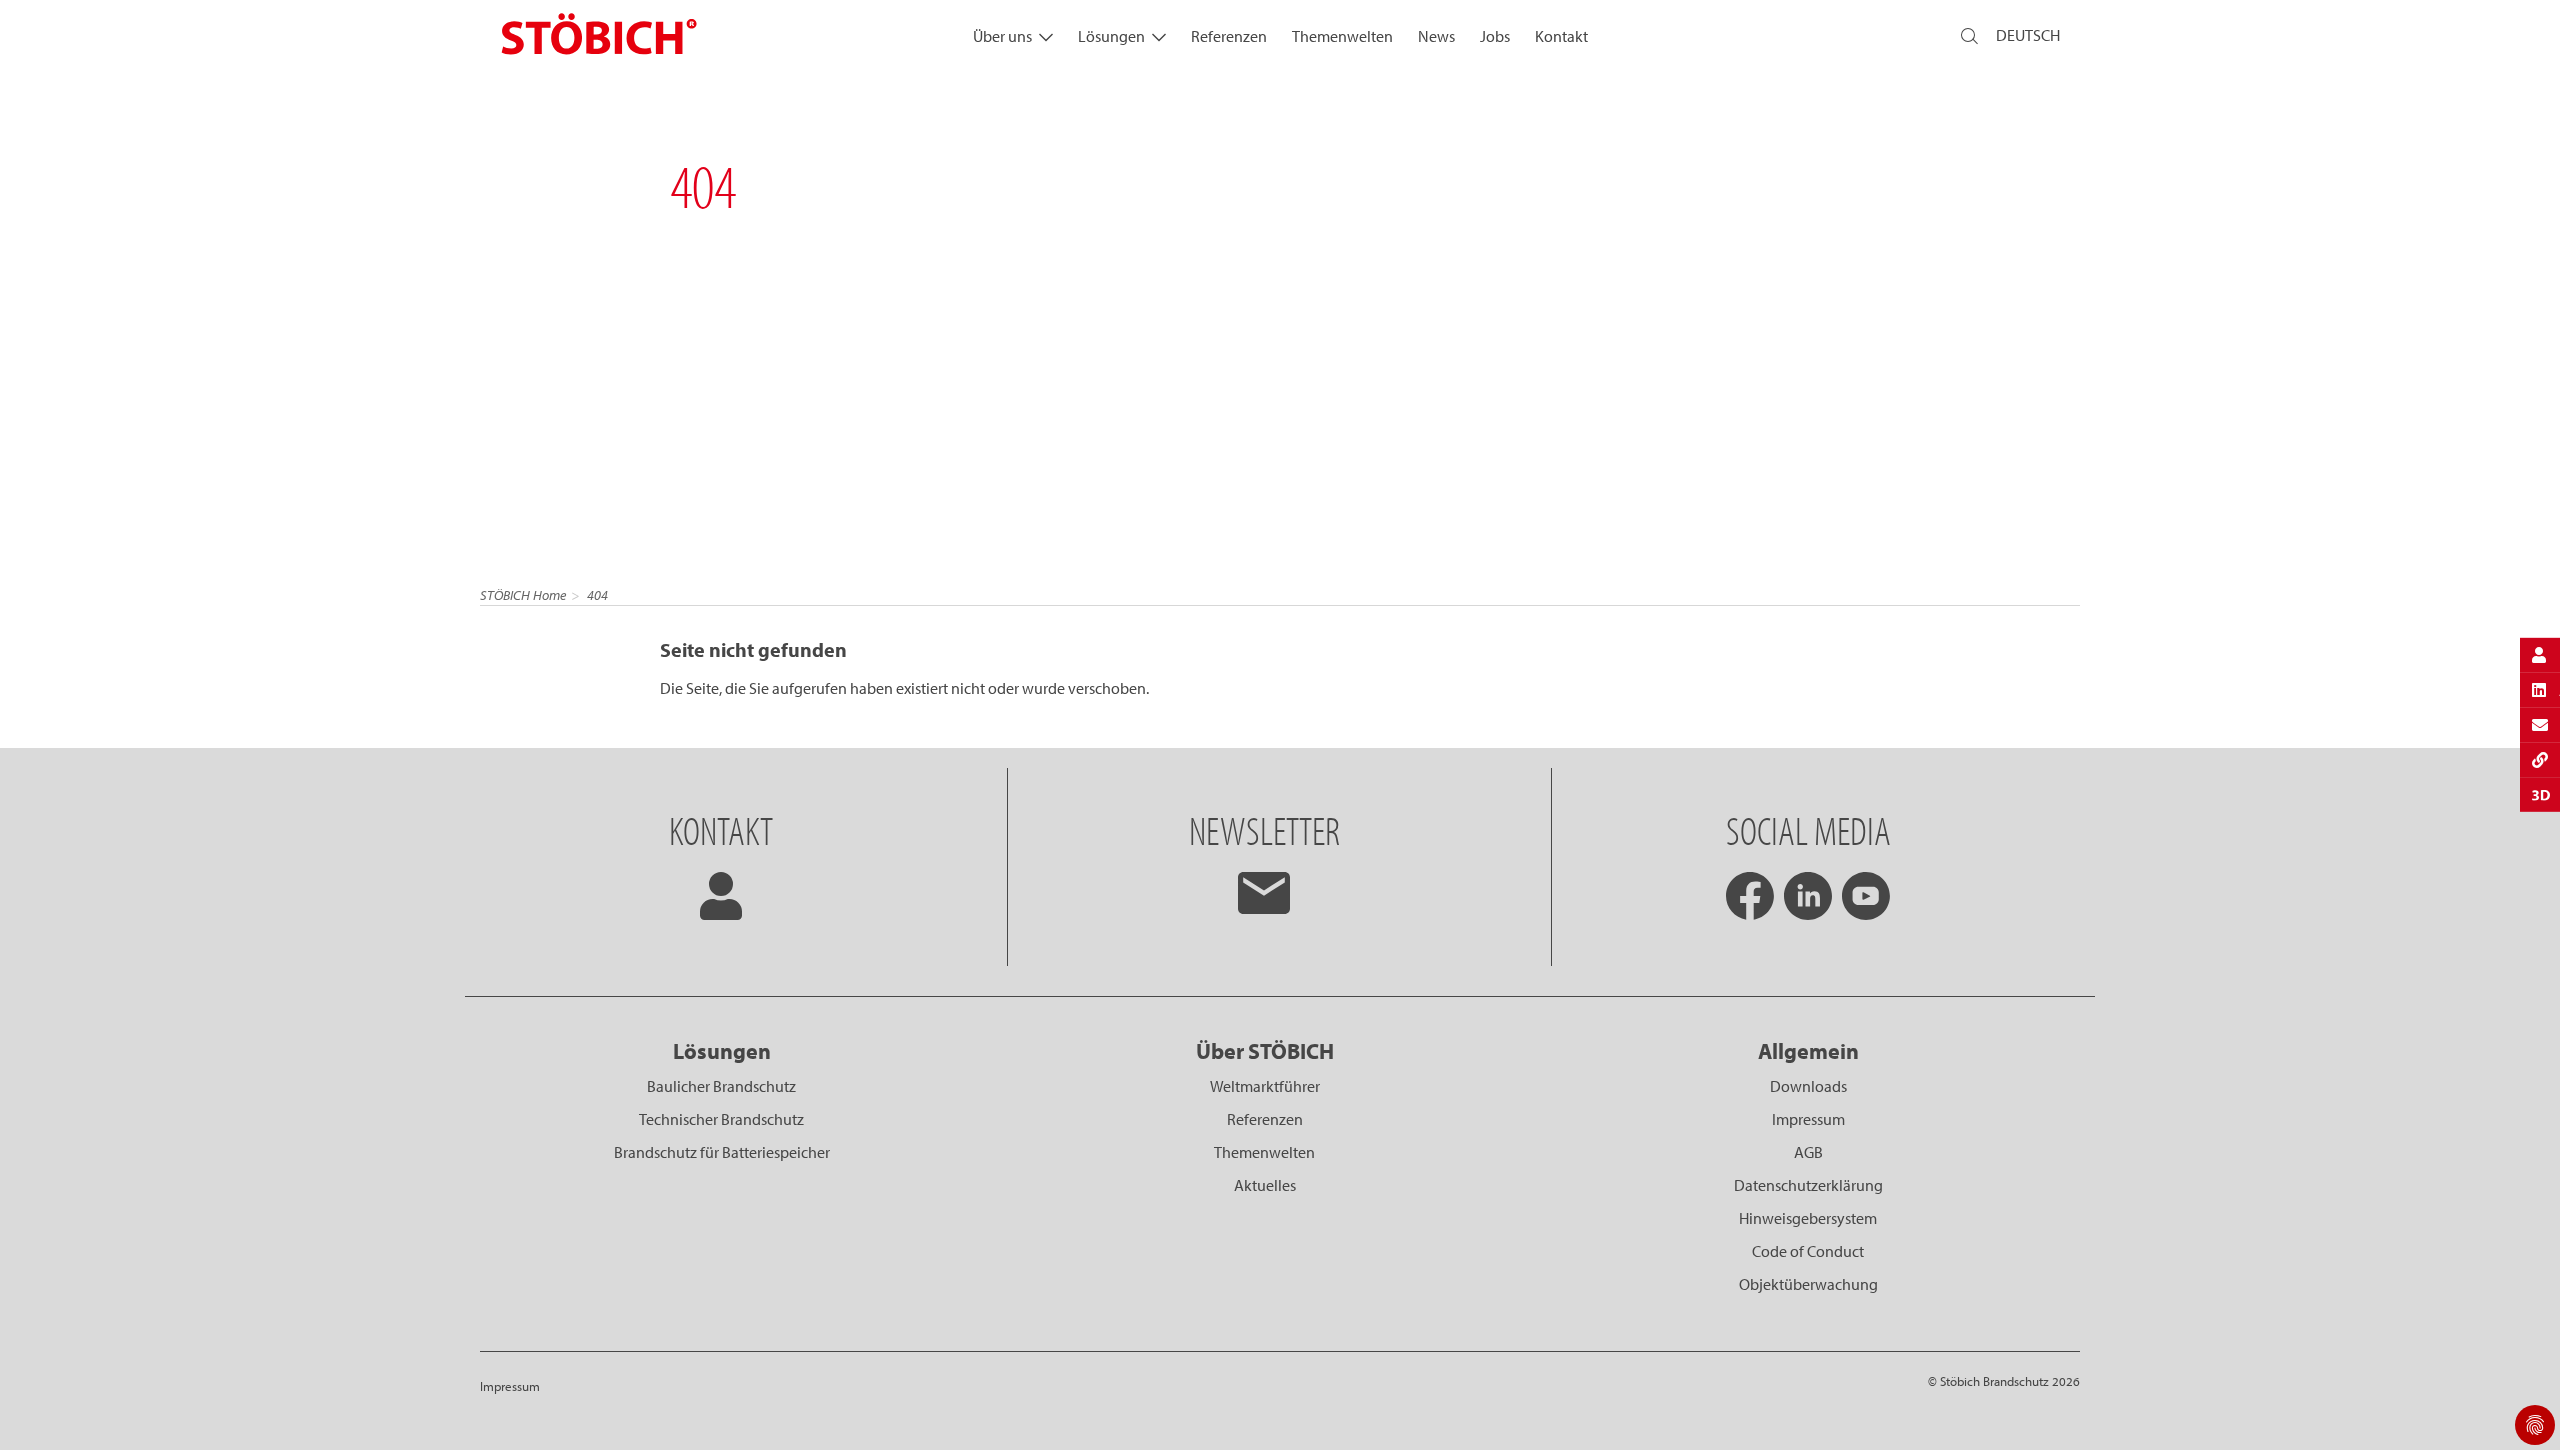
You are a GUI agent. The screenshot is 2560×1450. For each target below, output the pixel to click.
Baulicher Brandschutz (721, 1086)
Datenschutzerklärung (1808, 1185)
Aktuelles (1265, 1185)
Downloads (1808, 1086)
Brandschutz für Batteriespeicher (722, 1152)
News (1436, 36)
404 (597, 595)
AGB (1808, 1152)
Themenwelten (1342, 36)
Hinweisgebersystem (1808, 1218)
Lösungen (1111, 36)
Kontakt (1561, 36)
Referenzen (1229, 36)
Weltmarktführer (1265, 1086)
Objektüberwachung (1808, 1284)
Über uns (1002, 36)
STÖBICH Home (523, 595)
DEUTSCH (2028, 35)
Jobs (1495, 36)
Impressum (1808, 1119)
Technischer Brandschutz (721, 1119)
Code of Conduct (1808, 1251)
